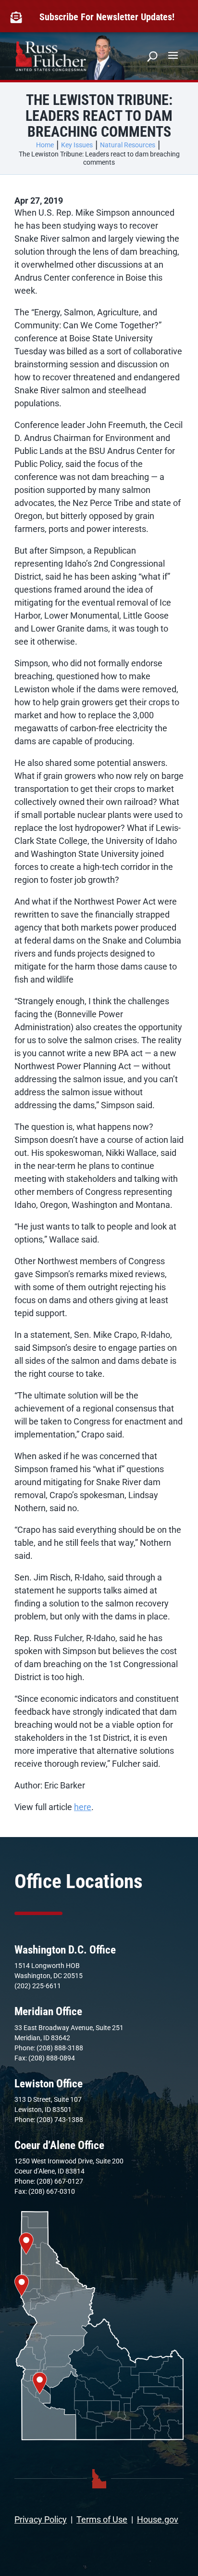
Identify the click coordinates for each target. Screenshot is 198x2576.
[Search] (152, 56)
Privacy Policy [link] (41, 2519)
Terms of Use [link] (102, 2519)
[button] (173, 55)
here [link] (83, 1807)
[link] (18, 17)
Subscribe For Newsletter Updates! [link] (107, 17)
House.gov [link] (158, 2519)
